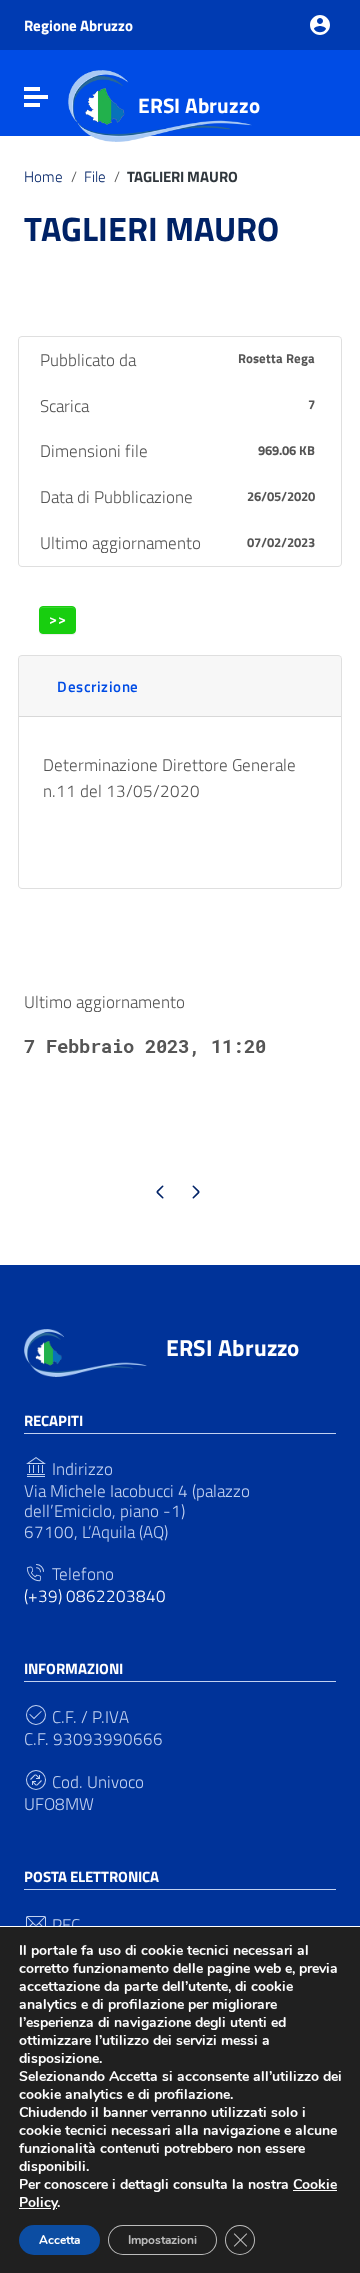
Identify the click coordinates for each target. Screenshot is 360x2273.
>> (58, 619)
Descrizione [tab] (98, 686)
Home (43, 177)
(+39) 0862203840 (95, 1596)
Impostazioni (162, 2240)
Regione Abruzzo (78, 25)
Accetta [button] (59, 2240)
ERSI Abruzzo (199, 105)
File (95, 177)
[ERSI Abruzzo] (85, 1351)
